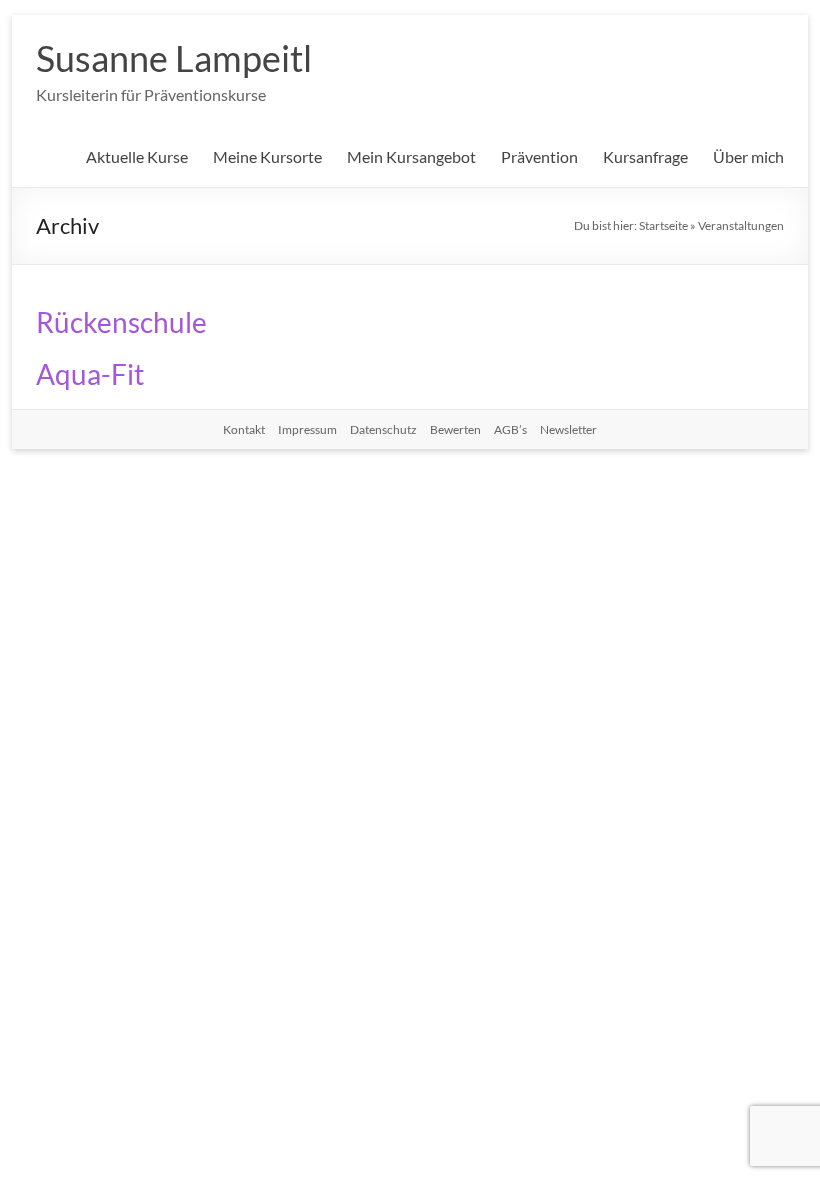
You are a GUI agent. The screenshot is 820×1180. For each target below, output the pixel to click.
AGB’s (510, 429)
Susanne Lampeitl (174, 58)
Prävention (539, 156)
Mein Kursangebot (411, 156)
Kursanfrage (645, 156)
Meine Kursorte (267, 156)
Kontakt (244, 429)
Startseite (663, 225)
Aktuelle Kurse (137, 156)
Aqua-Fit (90, 374)
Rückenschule (121, 322)
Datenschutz (383, 429)
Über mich (748, 156)
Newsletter (568, 429)
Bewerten (455, 429)
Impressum (307, 429)
